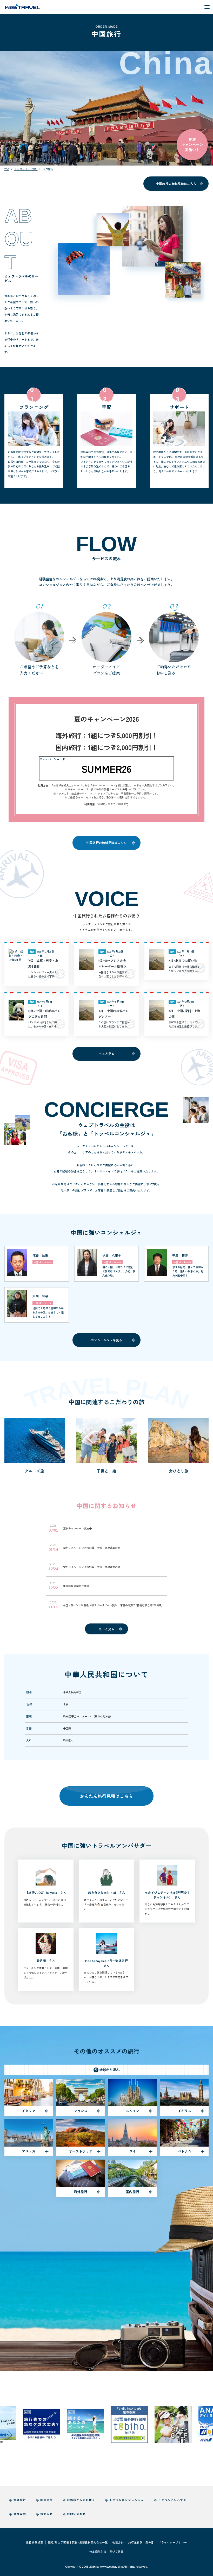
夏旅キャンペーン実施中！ (192, 145)
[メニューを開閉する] (207, 7)
